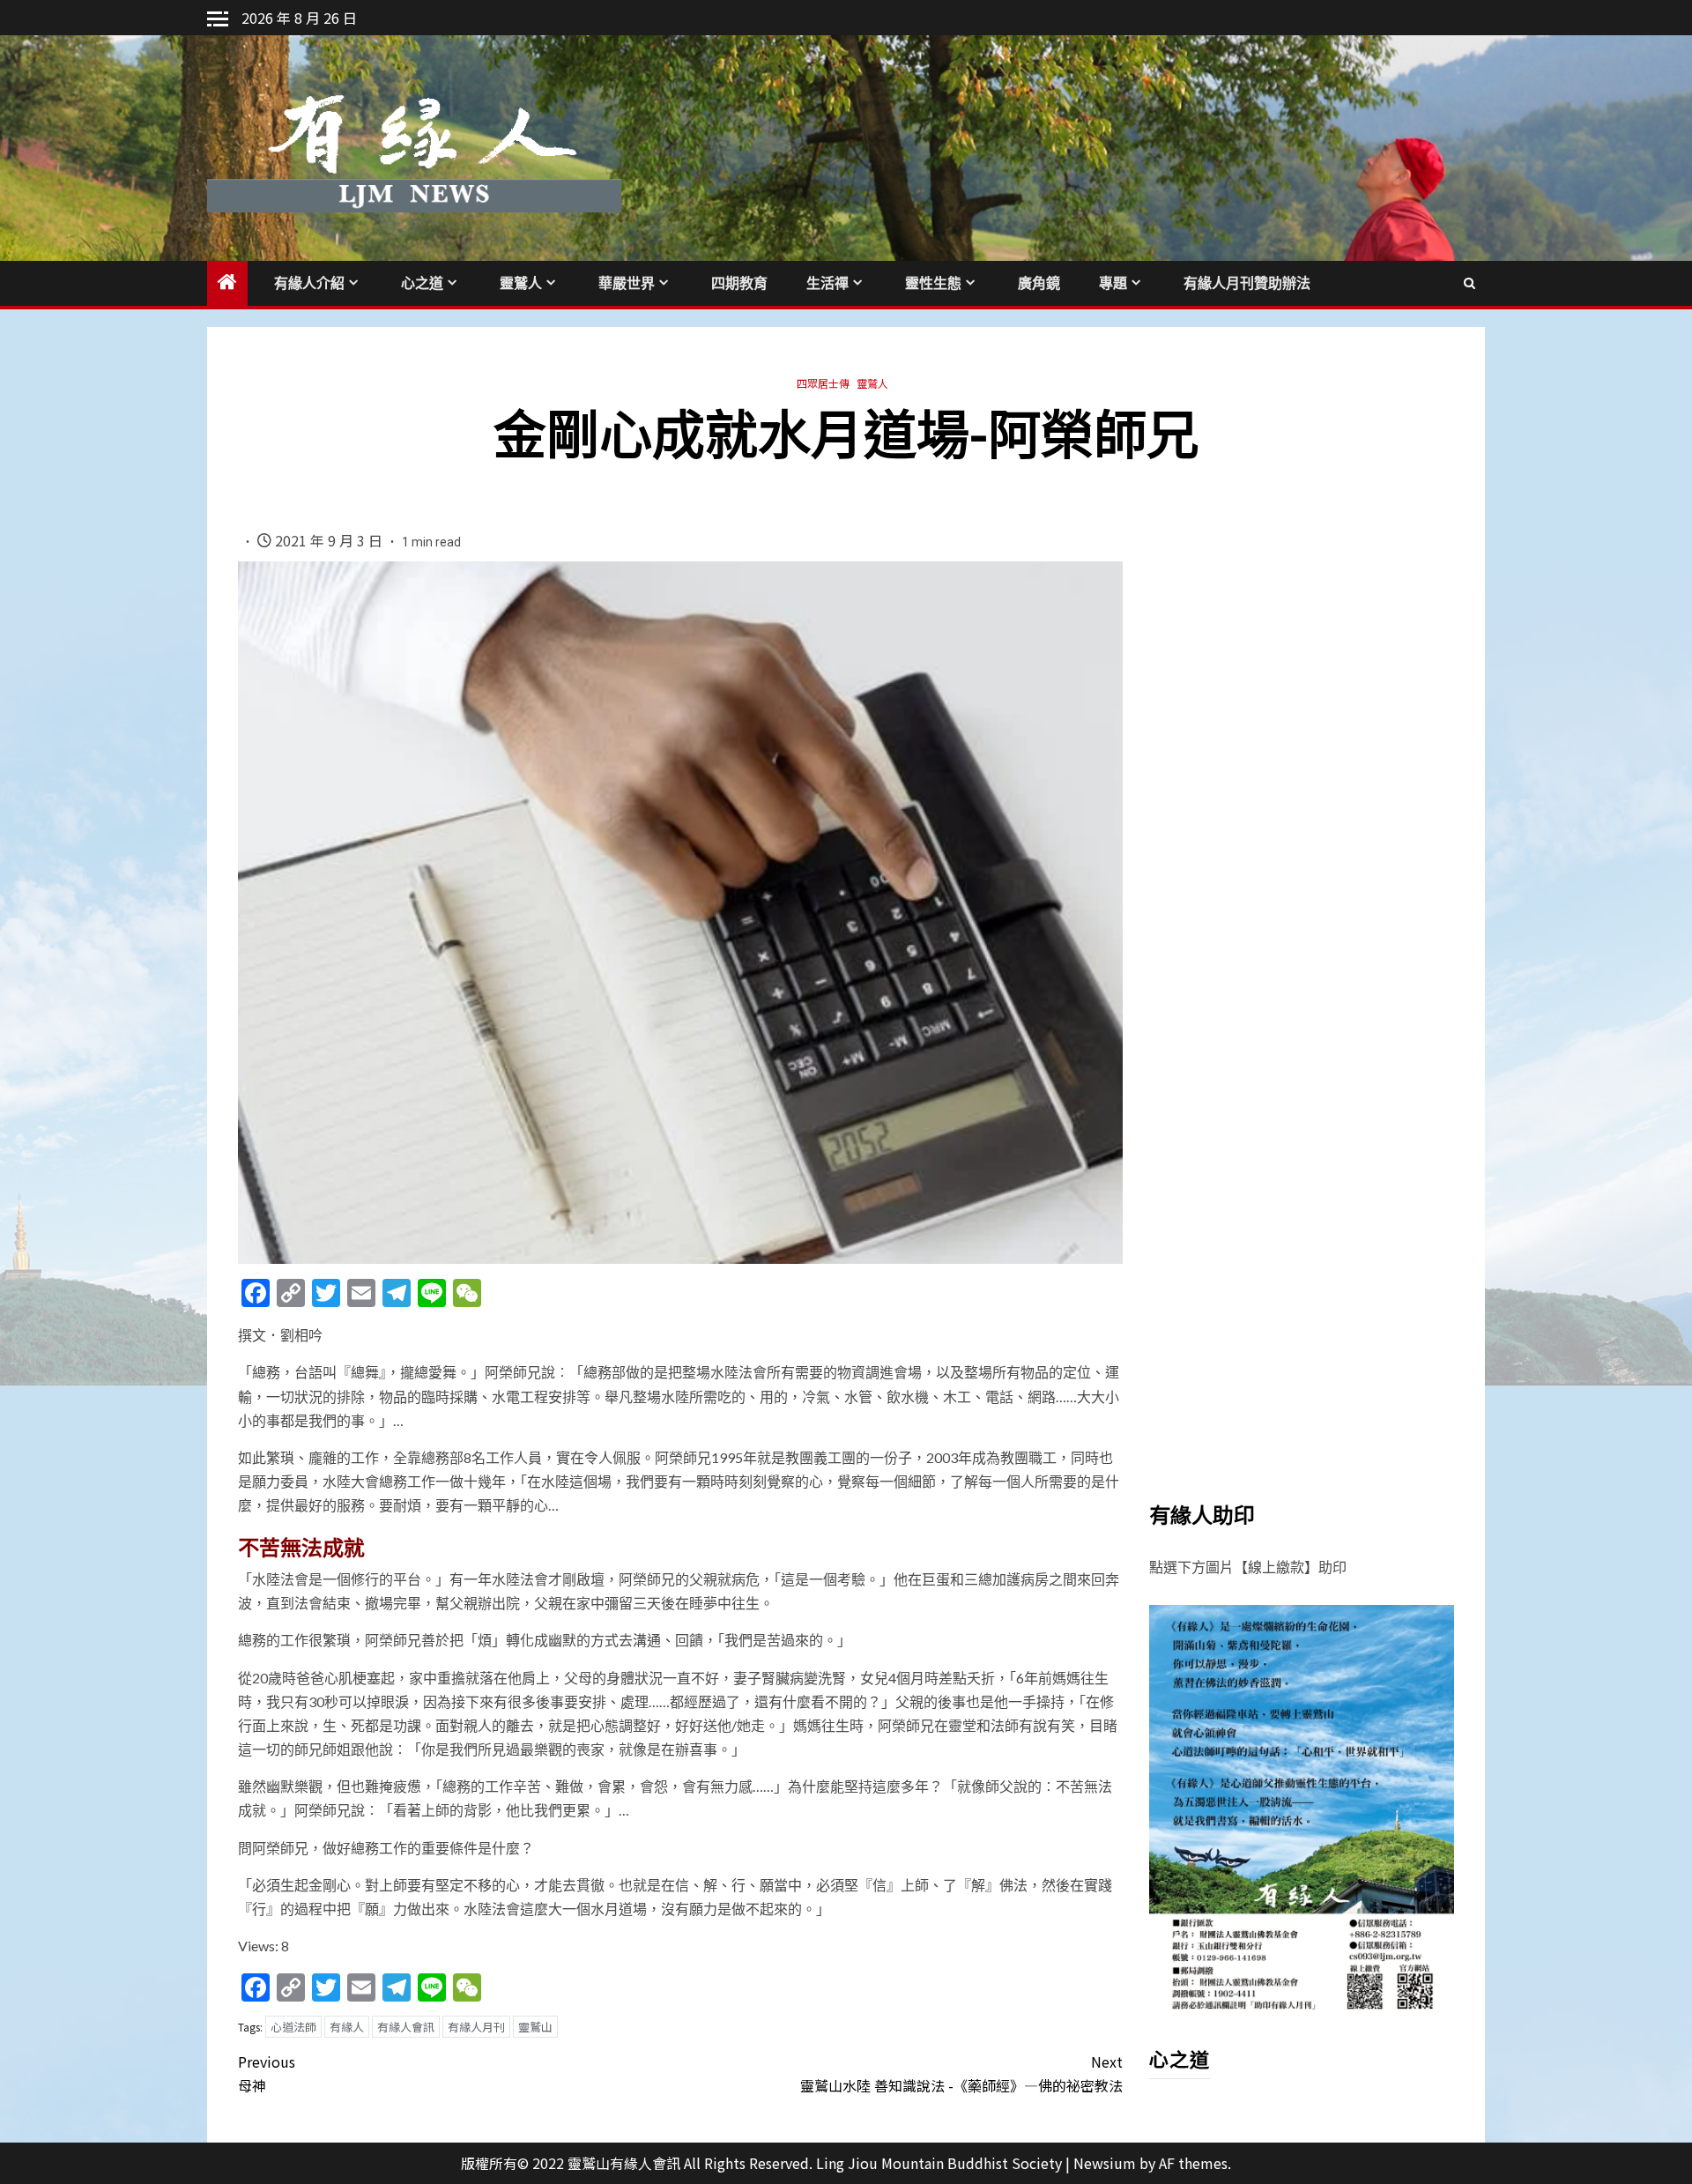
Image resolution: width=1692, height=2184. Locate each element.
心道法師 (293, 2027)
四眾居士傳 (823, 383)
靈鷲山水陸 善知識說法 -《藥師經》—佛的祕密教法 (961, 2073)
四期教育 (739, 283)
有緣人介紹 (309, 283)
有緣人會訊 (406, 2027)
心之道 (422, 283)
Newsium (1105, 2163)
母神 (267, 2073)
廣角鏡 (1039, 283)
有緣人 (347, 2027)
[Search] (1469, 283)
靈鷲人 (521, 283)
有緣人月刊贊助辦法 (1247, 283)
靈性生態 (933, 283)
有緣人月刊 (476, 2027)
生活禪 (827, 283)
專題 (1113, 283)
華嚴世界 (627, 283)
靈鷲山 (535, 2027)
